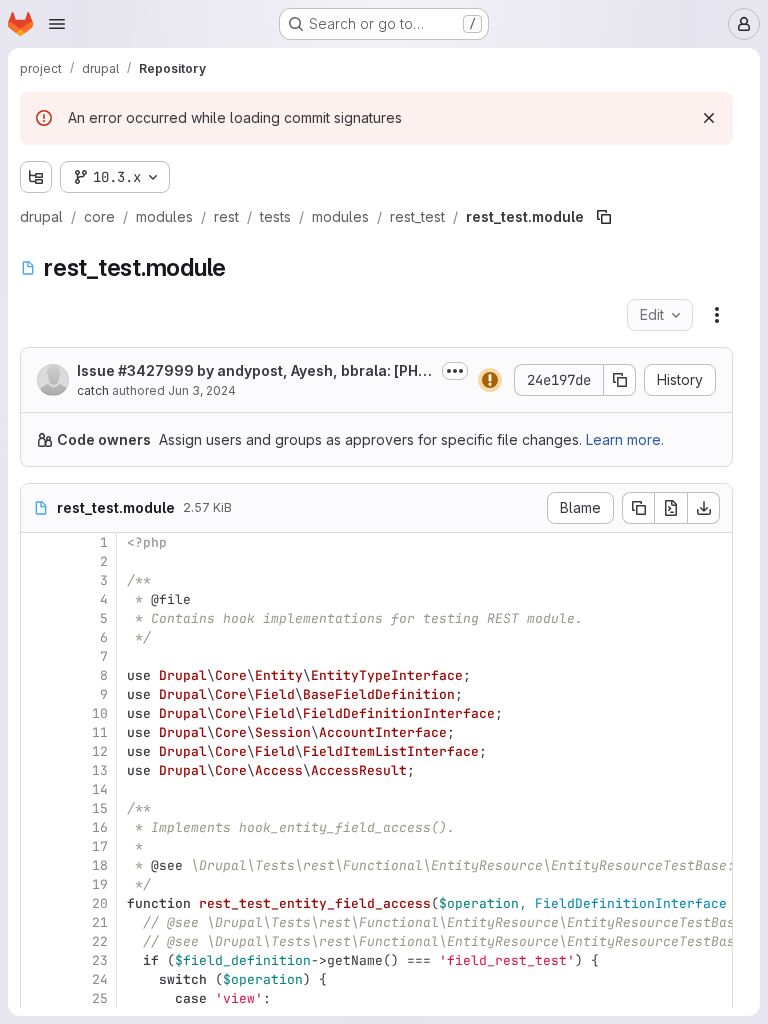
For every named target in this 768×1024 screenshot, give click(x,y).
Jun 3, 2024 (202, 390)
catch (93, 390)
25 (100, 998)
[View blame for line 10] (38, 713)
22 (100, 941)
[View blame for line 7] (38, 656)
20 (100, 903)
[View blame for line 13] (38, 770)
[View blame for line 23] (38, 960)
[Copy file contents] (638, 508)
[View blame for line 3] (38, 580)
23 (100, 960)
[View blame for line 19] (38, 884)
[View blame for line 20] (38, 903)
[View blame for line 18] (38, 865)
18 (100, 865)
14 (100, 789)
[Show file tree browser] (36, 177)
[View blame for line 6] (38, 637)
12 (100, 751)
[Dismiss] (709, 118)
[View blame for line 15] (38, 808)
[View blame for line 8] (38, 675)
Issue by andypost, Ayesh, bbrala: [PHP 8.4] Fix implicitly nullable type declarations (252, 371)
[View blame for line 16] (38, 827)
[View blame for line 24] (38, 979)
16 (100, 827)
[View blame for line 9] (38, 694)
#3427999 (156, 370)
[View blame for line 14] (38, 789)
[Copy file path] (604, 217)
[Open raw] (671, 508)
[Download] (704, 508)
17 (100, 846)
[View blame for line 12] (38, 751)
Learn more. (625, 439)
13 (100, 770)
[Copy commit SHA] (620, 380)
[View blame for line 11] (38, 732)
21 (100, 922)
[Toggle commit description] (455, 371)
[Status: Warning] (490, 380)
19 (100, 884)
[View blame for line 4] (38, 599)
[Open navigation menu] (57, 24)
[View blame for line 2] (38, 561)
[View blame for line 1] (38, 542)
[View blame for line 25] (38, 998)
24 (100, 979)
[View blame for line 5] (38, 618)
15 (100, 808)
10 (100, 713)
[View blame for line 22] (38, 941)
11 (100, 732)
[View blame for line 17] (38, 846)
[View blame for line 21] (38, 922)
